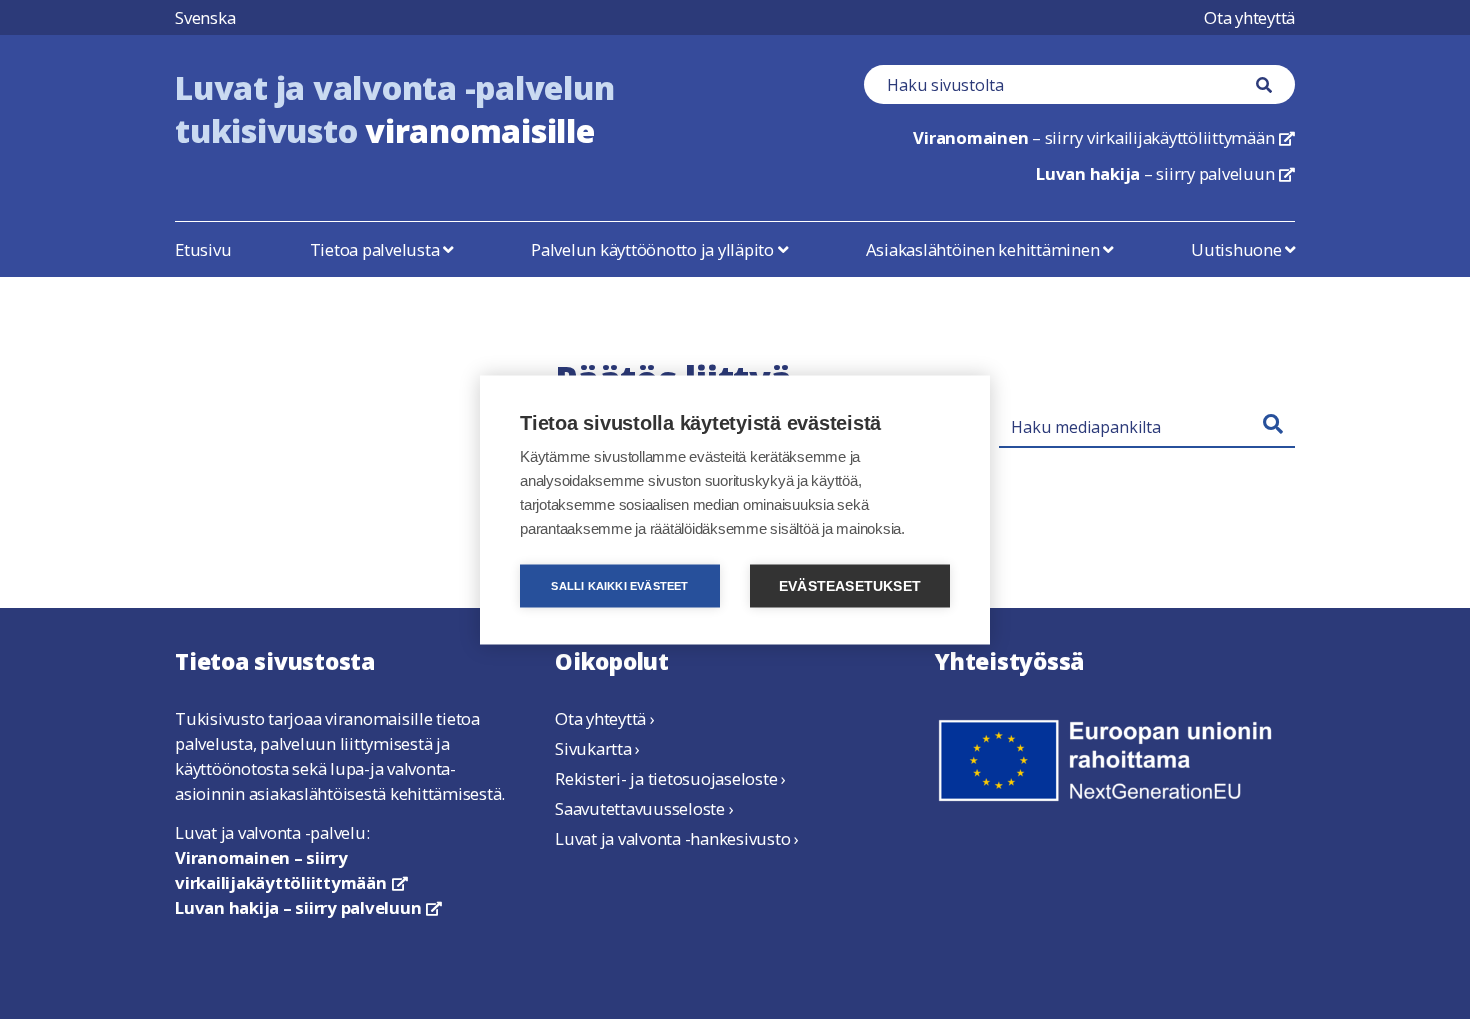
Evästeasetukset (850, 585)
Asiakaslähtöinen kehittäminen (985, 249)
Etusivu (203, 249)
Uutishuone (1238, 249)
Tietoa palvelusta (377, 249)
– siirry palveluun (1165, 173)
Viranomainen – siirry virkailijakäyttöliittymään (291, 870)
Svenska (205, 17)
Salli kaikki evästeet (619, 585)
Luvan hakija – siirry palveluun (308, 907)
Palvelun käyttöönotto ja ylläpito (654, 249)
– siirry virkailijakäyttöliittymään (1104, 137)
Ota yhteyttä (1249, 17)
